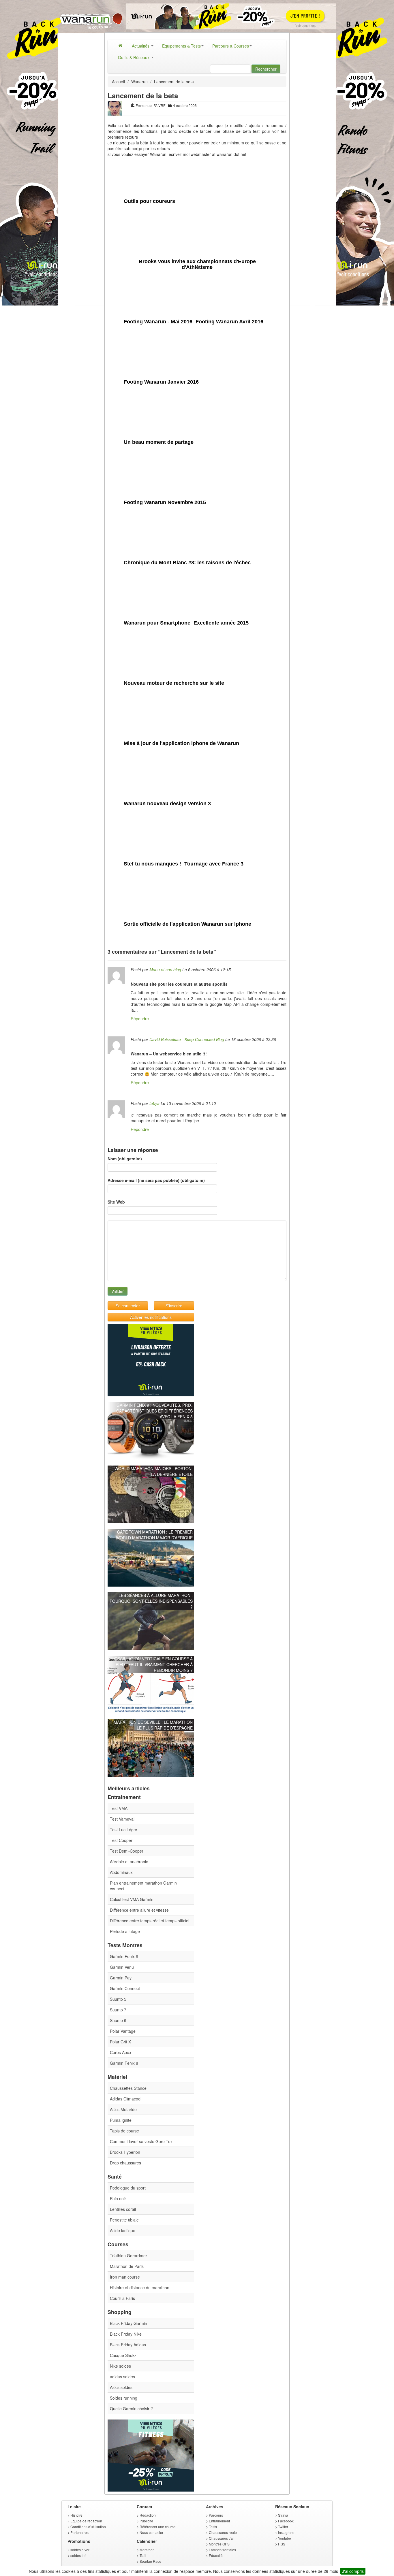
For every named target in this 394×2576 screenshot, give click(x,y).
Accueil (118, 82)
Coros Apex (121, 2052)
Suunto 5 (118, 1999)
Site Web (116, 1202)
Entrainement (219, 2521)
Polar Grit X (120, 2042)
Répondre (140, 1019)
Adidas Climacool (126, 2099)
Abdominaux (121, 1872)
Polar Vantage (123, 2031)
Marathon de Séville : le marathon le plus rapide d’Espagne (153, 1725)
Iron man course (125, 2277)
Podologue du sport (128, 2188)
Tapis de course (124, 2131)
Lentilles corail (123, 2209)
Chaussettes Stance (128, 2088)
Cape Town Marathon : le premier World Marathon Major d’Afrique (154, 1535)
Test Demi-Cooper (127, 1851)
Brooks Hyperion (125, 2152)
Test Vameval (122, 1819)
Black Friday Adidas (128, 2345)
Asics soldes (121, 2387)
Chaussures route (223, 2532)
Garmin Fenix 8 (124, 2063)
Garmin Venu (122, 1967)
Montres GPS (219, 2544)
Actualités (141, 46)
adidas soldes (122, 2377)
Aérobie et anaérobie (129, 1862)
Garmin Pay (121, 1978)
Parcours (216, 2515)
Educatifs (216, 2555)
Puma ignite (121, 2120)
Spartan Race (150, 2561)
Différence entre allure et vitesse (139, 1910)
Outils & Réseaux (134, 57)
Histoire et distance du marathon (140, 2288)
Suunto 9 (118, 2020)
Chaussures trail (222, 2538)
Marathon (147, 2550)
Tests (213, 2527)
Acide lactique (123, 2230)
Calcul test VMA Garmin (132, 1899)
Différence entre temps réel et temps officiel (150, 1921)
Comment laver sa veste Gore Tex (141, 2141)
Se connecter (128, 1306)
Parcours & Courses (231, 46)
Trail (143, 2555)
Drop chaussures (125, 2163)
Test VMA (119, 1808)
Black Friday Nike (126, 2334)
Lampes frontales (222, 2550)
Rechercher (266, 69)
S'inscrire (174, 1306)
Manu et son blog (165, 970)
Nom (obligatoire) (125, 1159)
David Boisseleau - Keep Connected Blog (187, 1039)
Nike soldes (120, 2366)
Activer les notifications (151, 1317)
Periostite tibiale (124, 2220)
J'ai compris (353, 2571)
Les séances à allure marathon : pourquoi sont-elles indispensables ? (151, 1601)
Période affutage (125, 1931)
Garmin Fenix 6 (124, 1956)
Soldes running (124, 2398)
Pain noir (118, 2198)
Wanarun (139, 82)
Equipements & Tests (181, 46)
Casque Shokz (123, 2355)
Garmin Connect (125, 1988)
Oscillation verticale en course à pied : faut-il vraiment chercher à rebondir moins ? (153, 1664)
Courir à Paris (122, 2298)
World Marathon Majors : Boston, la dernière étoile (154, 1471)
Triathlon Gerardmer (128, 2256)
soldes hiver (80, 2550)
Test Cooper (121, 1840)
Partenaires (79, 2532)
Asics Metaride (123, 2109)
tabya (154, 1103)
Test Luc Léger (124, 1830)
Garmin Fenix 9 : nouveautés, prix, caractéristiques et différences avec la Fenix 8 (154, 1411)
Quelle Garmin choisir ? (131, 2409)
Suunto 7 (118, 2010)
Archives (215, 2507)
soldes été (78, 2555)
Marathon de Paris (127, 2266)
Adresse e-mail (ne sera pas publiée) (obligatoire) (156, 1180)
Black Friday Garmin (128, 2323)
